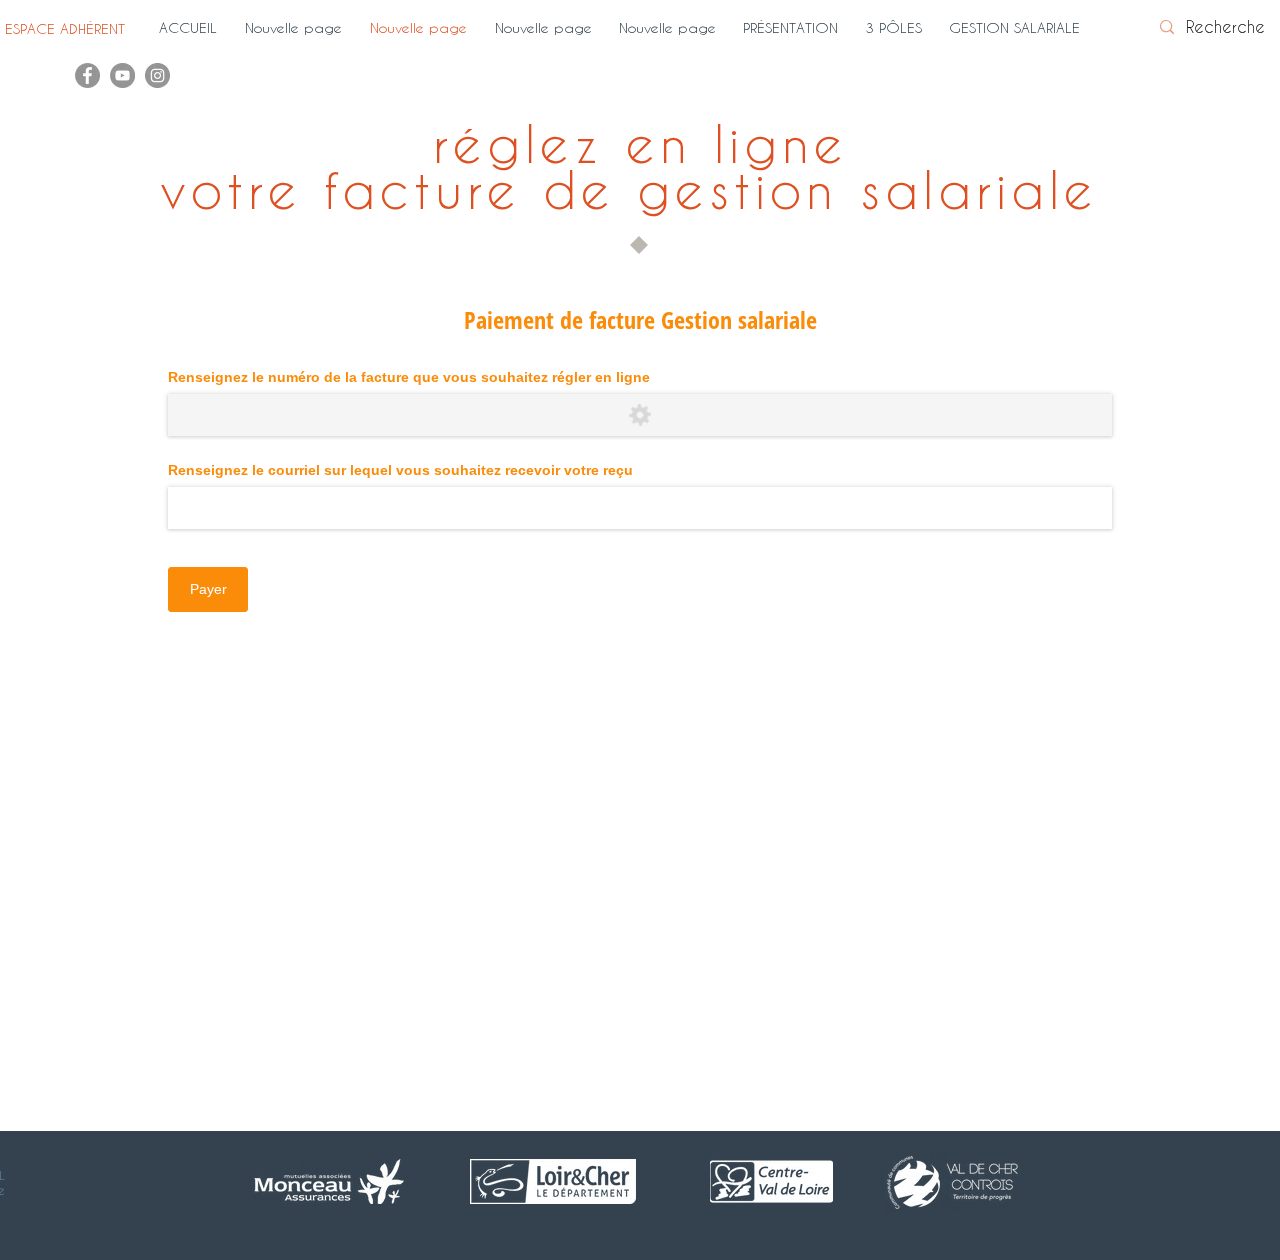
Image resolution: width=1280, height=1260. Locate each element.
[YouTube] (122, 75)
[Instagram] (157, 75)
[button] (794, 28)
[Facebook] (87, 75)
